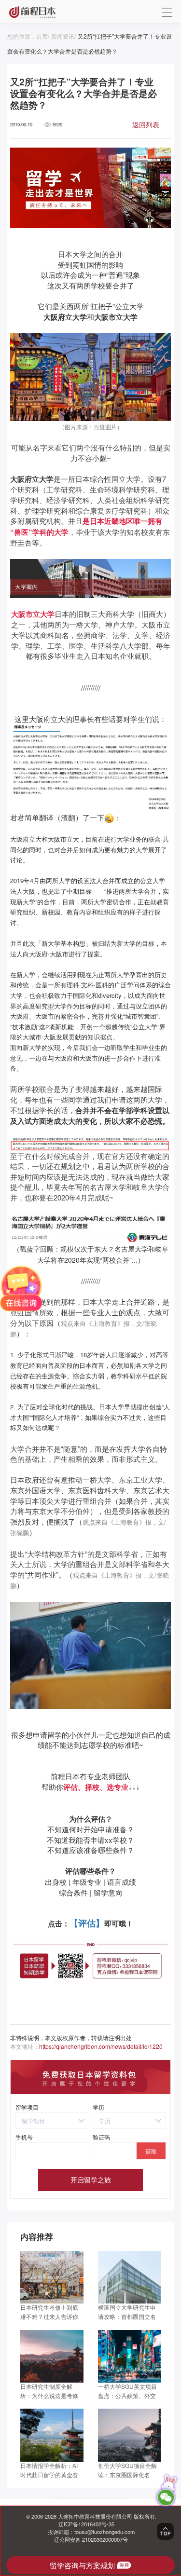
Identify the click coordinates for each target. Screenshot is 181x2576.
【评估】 (87, 1923)
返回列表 (146, 124)
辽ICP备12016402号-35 (86, 2524)
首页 (42, 36)
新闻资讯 (63, 36)
